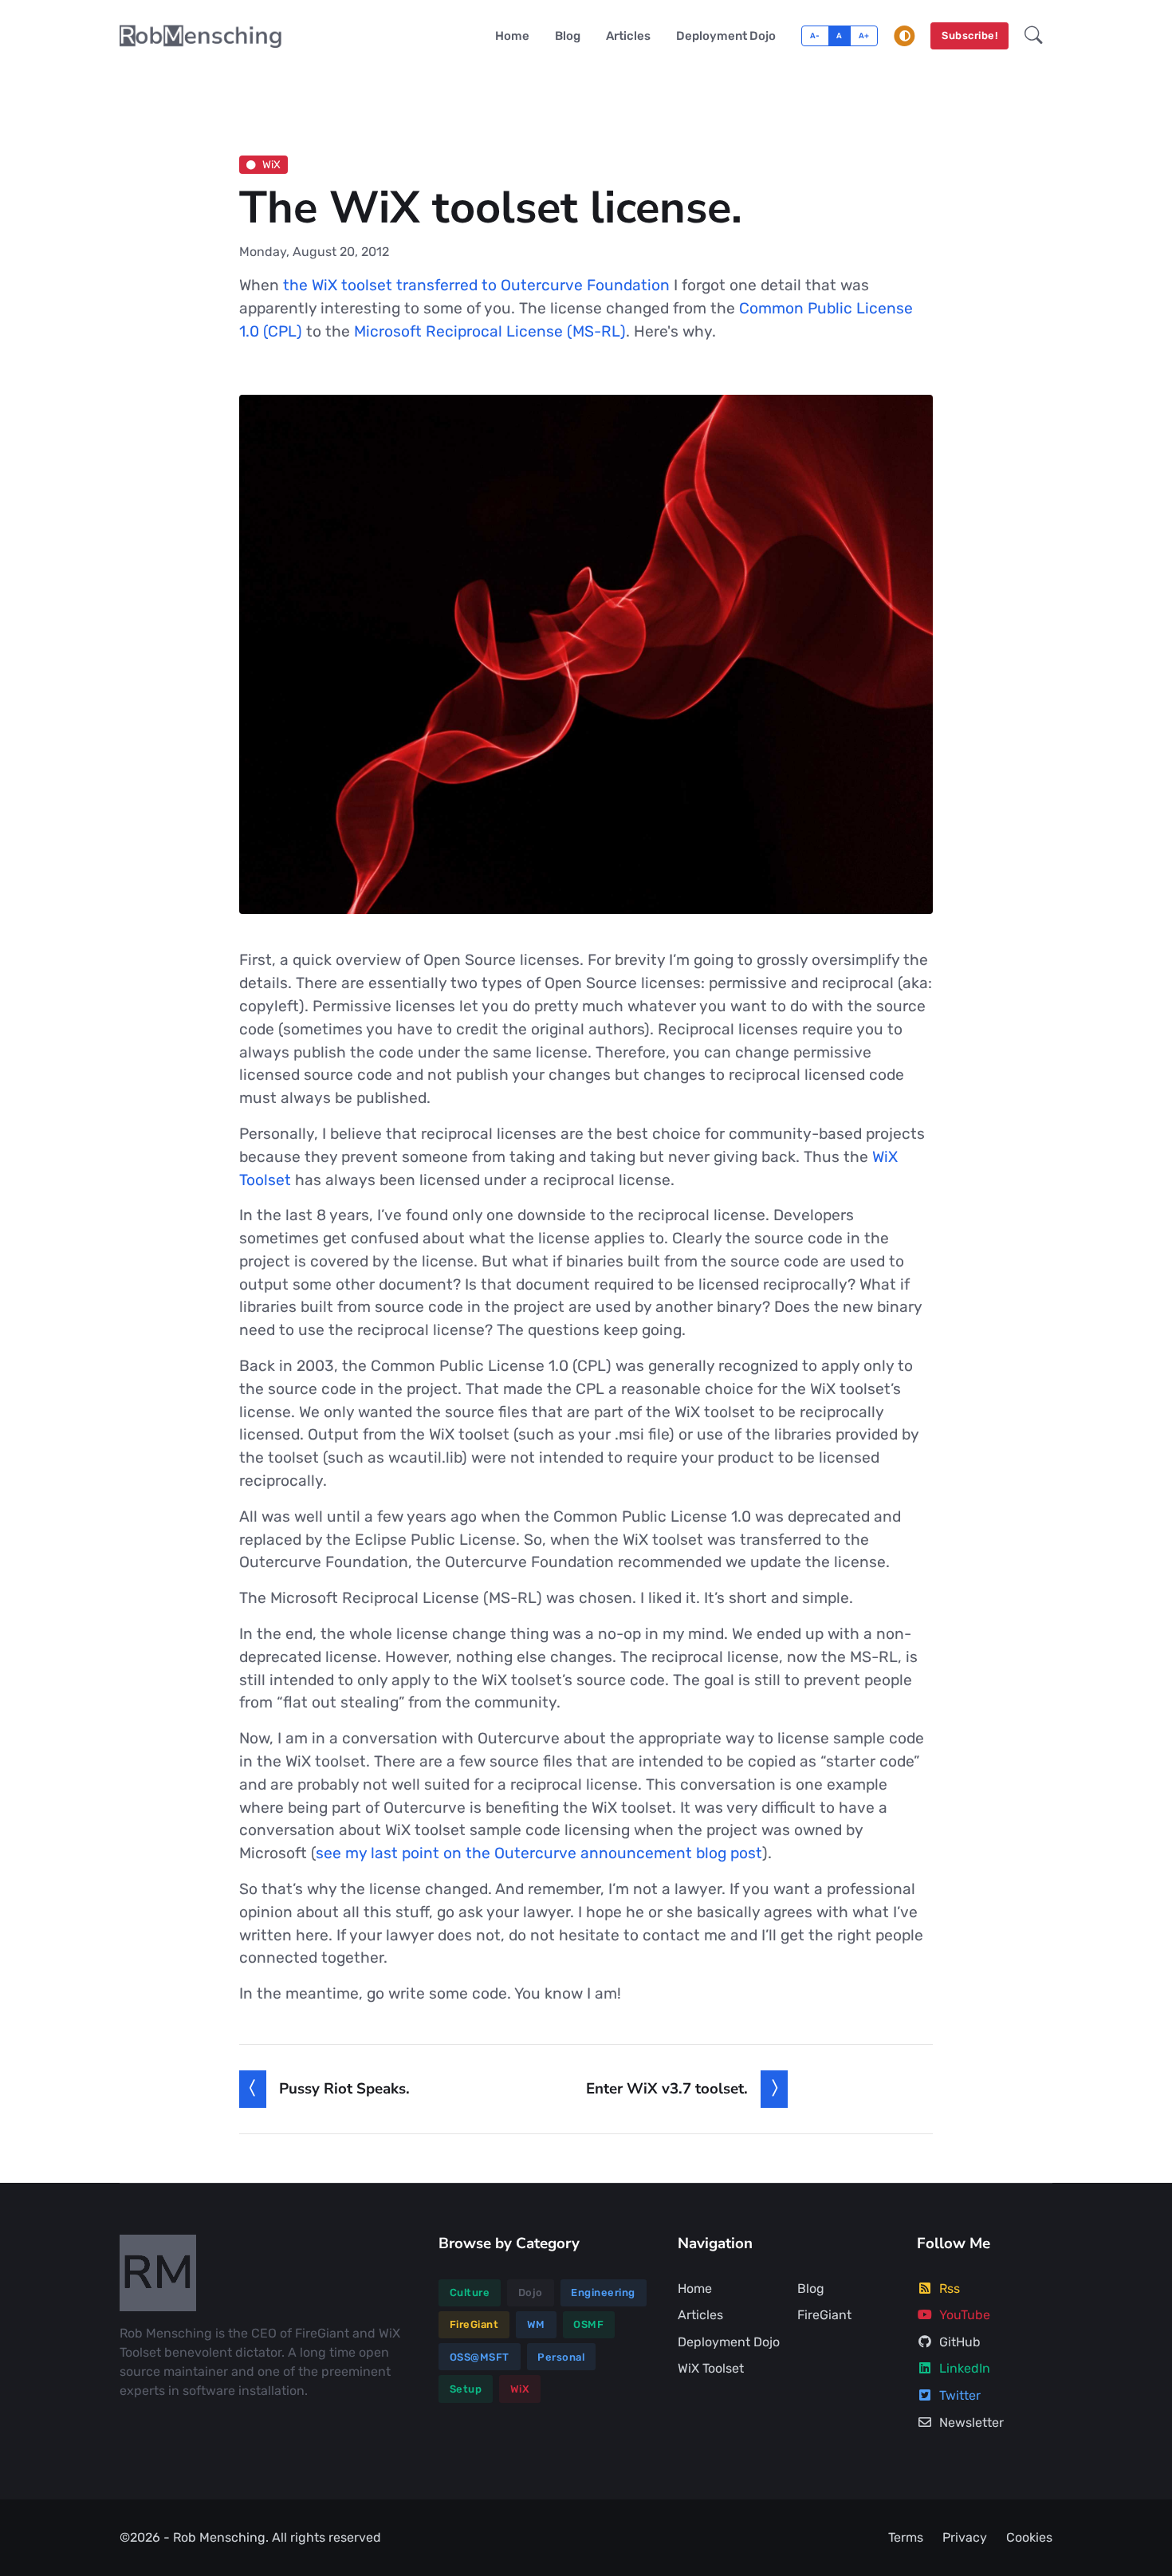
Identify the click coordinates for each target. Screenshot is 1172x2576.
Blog (568, 36)
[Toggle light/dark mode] (905, 36)
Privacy (965, 2537)
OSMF (588, 2324)
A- (815, 35)
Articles (628, 36)
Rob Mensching (219, 2537)
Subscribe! (969, 35)
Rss (950, 2288)
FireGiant (474, 2324)
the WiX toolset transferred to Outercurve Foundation (476, 285)
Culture (470, 2292)
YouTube (965, 2315)
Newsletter (971, 2422)
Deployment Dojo (726, 36)
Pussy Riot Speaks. (344, 2089)
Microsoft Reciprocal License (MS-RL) (490, 331)
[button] (1034, 36)
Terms (906, 2537)
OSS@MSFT (480, 2357)
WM (536, 2324)
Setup (466, 2389)
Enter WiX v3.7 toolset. (667, 2089)
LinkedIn (965, 2368)
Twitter (960, 2395)
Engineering (603, 2292)
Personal (561, 2357)
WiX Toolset (711, 2368)
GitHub (960, 2342)
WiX (271, 164)
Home (512, 36)
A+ (864, 35)
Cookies (1029, 2537)
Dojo (531, 2292)
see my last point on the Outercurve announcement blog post (539, 1853)
